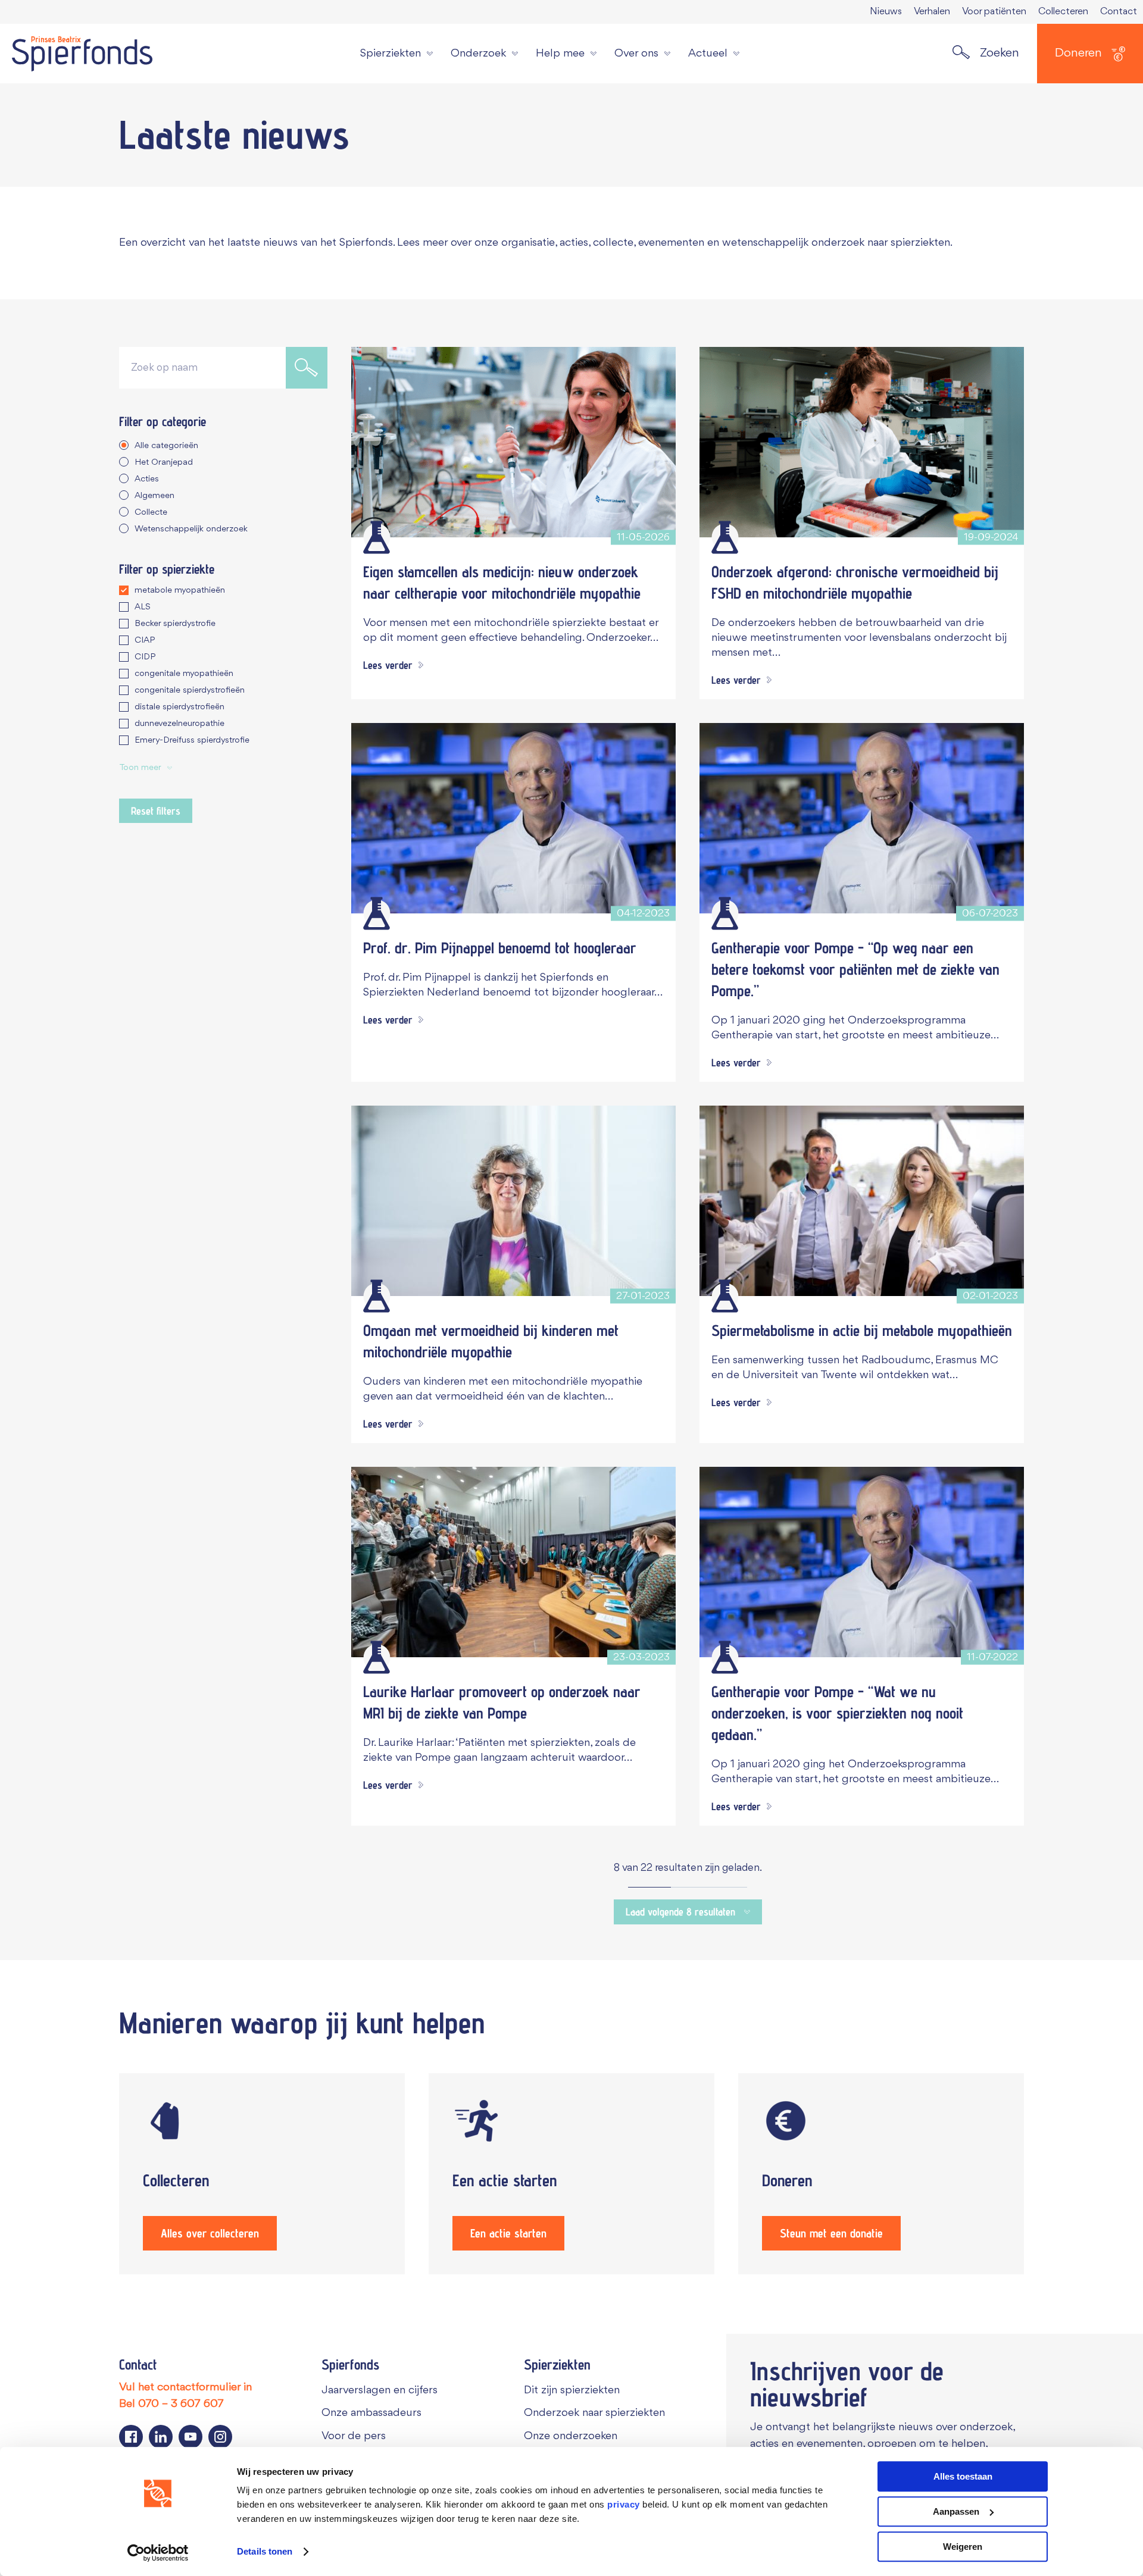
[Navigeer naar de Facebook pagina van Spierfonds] (131, 2437)
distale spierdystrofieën (179, 707)
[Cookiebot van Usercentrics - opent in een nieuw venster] (158, 2553)
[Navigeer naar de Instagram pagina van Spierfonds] (220, 2437)
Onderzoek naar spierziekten (594, 2413)
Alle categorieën (166, 446)
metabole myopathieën (180, 591)
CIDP (145, 657)
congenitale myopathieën (184, 674)
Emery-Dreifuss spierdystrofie (192, 741)
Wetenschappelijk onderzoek (191, 529)
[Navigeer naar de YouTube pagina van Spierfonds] (190, 2437)
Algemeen (154, 496)
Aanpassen (956, 2511)
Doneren (1078, 53)
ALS (143, 607)
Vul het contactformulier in (185, 2387)
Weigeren (963, 2547)
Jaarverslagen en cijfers (380, 2390)
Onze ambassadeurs (371, 2413)
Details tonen (265, 2552)
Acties (147, 479)
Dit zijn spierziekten (572, 2390)
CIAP (145, 641)
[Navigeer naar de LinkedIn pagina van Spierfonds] (161, 2437)
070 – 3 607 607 (181, 2404)
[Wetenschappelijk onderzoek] (377, 537)
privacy (624, 2504)
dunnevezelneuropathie (179, 724)
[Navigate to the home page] (82, 54)
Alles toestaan (963, 2476)
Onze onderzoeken (571, 2436)
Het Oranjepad (164, 463)
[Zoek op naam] (307, 368)
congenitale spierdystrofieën (190, 691)
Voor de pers (354, 2436)
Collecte (151, 513)
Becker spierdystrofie (175, 624)
